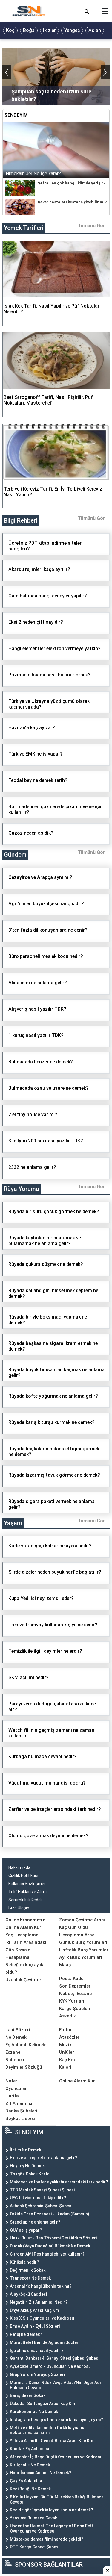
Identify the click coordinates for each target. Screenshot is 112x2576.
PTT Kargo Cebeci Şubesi (35, 2547)
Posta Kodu (71, 1979)
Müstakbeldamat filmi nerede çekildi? (47, 2539)
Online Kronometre (25, 1920)
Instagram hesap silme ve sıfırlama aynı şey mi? (56, 2420)
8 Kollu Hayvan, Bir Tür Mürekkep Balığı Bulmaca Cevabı (57, 2499)
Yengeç (72, 30)
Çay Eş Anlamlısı (26, 2481)
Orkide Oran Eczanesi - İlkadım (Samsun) (50, 2214)
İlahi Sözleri (18, 2030)
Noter (11, 2081)
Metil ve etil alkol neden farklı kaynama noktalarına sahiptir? (48, 2430)
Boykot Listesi (20, 2118)
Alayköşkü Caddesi (28, 2294)
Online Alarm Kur (23, 1927)
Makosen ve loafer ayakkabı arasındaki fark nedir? (59, 2182)
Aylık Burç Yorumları (81, 1957)
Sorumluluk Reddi (25, 1900)
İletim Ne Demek (26, 2150)
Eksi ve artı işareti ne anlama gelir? (44, 2158)
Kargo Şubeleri (75, 2009)
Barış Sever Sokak (28, 2395)
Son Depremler (75, 1986)
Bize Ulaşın (19, 1908)
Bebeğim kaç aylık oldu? (24, 1969)
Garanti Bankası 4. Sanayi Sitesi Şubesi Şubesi (55, 2358)
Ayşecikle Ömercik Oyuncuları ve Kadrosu (50, 2366)
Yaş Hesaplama (22, 1935)
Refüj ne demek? (26, 2334)
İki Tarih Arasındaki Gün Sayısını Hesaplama (26, 1950)
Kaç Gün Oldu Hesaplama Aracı (77, 1931)
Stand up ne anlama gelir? (35, 2222)
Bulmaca (15, 2060)
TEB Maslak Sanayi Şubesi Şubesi (42, 2190)
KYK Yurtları (72, 2001)
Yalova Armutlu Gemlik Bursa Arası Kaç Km (52, 2441)
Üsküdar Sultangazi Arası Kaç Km (42, 2404)
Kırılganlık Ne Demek (30, 2465)
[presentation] (7, 72)
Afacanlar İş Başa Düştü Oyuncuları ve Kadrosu (56, 2457)
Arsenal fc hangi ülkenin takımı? (41, 2286)
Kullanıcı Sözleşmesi (28, 1884)
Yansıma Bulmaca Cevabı (34, 2518)
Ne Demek (16, 2037)
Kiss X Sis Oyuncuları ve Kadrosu (42, 2318)
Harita (12, 2096)
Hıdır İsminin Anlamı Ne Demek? (41, 2473)
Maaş (65, 1965)
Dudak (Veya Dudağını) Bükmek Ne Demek (50, 2246)
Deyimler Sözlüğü (24, 2067)
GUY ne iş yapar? (26, 2230)
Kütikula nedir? (24, 2262)
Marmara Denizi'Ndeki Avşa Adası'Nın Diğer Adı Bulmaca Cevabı (55, 2385)
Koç (10, 30)
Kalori (65, 2067)
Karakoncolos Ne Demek (34, 2412)
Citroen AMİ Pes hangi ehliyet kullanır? (47, 2254)
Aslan (95, 30)
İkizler (49, 30)
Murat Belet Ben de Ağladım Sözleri (45, 2342)
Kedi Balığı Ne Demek (30, 2489)
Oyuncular (16, 2088)
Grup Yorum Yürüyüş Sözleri (37, 2374)
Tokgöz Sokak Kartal (30, 2174)
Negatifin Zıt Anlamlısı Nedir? (39, 2302)
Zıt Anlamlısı (19, 2103)
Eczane (13, 2052)
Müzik (65, 2045)
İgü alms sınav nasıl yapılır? (37, 2351)
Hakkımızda (19, 1867)
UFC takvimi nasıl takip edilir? (38, 2198)
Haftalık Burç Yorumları (84, 1950)
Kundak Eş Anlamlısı (30, 2449)
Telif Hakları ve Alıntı (27, 1892)
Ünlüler (67, 2052)
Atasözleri (70, 2037)
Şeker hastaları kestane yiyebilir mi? (72, 202)
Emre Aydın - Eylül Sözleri (35, 2326)
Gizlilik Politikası (23, 1876)
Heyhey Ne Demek (27, 2166)
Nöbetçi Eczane (75, 1994)
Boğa (29, 30)
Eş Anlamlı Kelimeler (27, 2045)
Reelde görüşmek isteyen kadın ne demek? (52, 2510)
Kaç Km (67, 2060)
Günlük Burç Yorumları (83, 1942)
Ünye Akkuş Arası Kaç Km (34, 2310)
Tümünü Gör (91, 226)
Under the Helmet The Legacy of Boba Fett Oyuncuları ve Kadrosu (52, 2529)
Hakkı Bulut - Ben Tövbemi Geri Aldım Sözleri (53, 2238)
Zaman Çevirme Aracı (82, 1920)
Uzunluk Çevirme (23, 1980)
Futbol (66, 2030)
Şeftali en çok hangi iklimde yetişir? (72, 183)
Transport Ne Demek (30, 2278)
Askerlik (67, 2016)
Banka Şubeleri (21, 2111)
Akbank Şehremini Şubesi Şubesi (41, 2206)
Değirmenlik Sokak (28, 2270)
